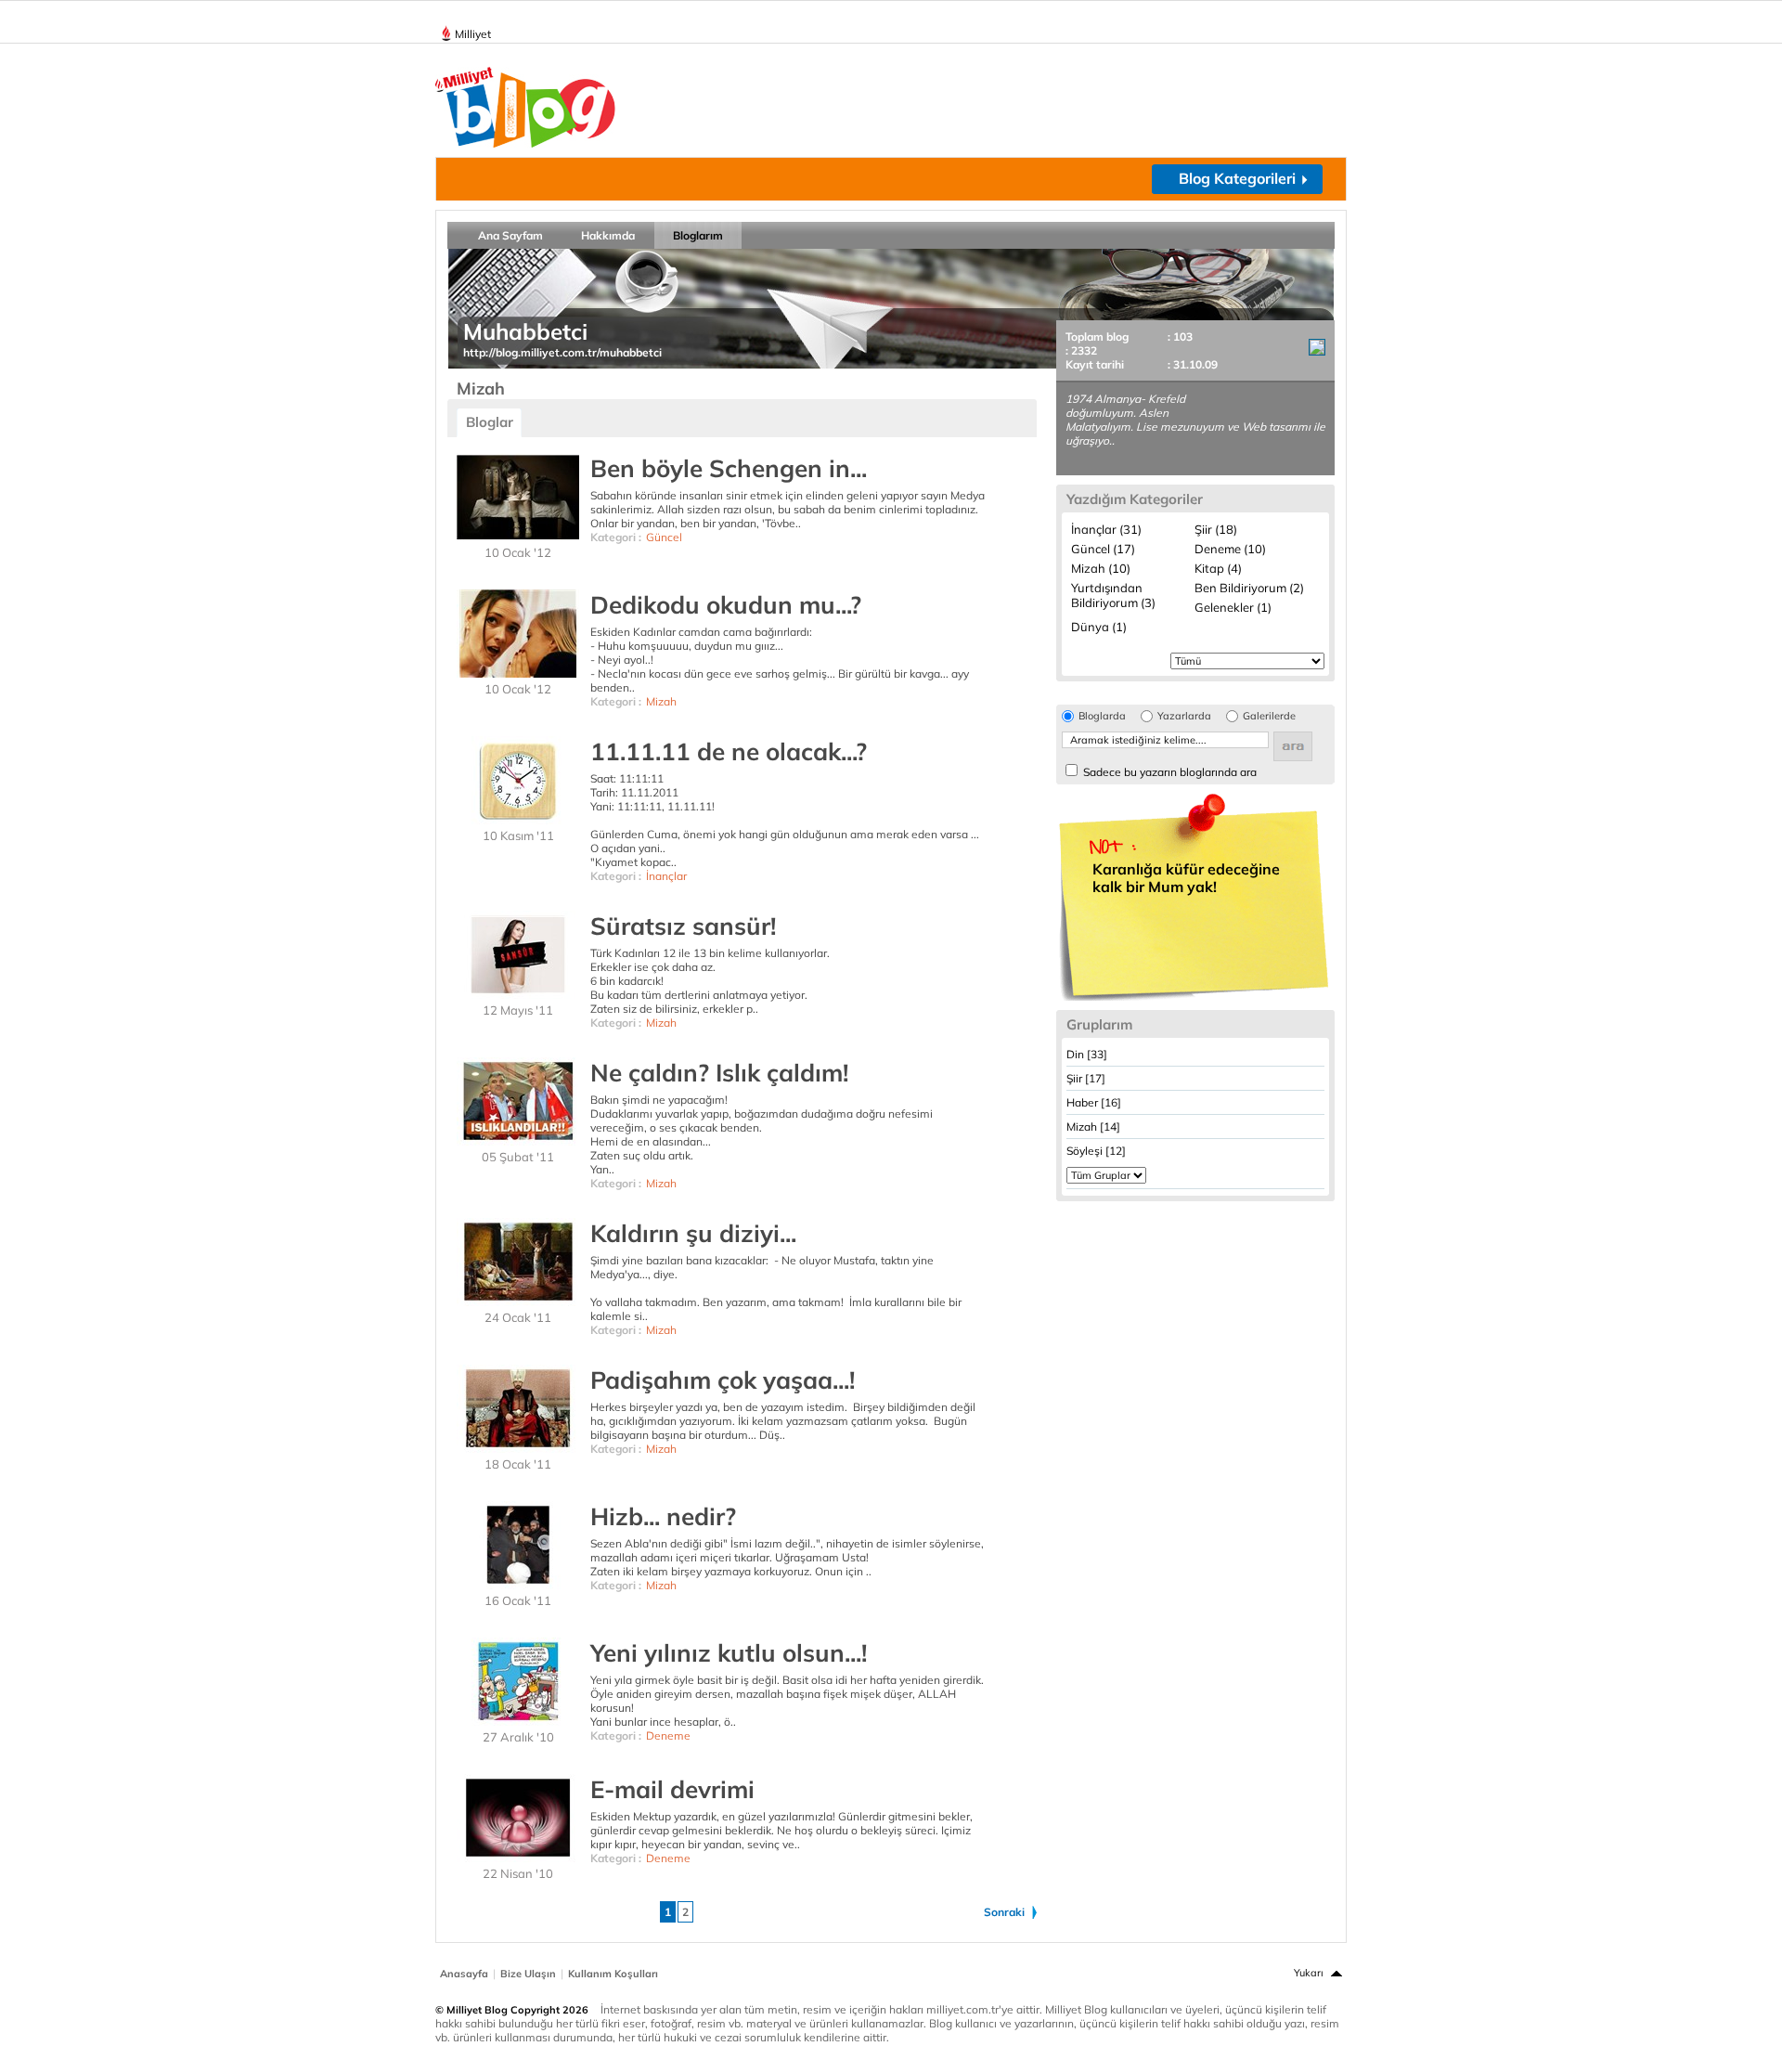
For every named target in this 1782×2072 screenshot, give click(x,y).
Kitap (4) (1218, 568)
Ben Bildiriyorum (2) (1249, 588)
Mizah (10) (1101, 568)
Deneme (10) (1230, 549)
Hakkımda (608, 235)
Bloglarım (698, 235)
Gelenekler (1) (1233, 607)
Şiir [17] (1086, 1078)
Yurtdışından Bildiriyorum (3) (1113, 595)
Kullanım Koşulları (613, 1974)
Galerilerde (1269, 716)
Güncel (664, 537)
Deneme (668, 1735)
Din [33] (1087, 1054)
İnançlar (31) (1106, 529)
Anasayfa (464, 1974)
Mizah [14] (1093, 1127)
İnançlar (666, 876)
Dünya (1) (1099, 627)
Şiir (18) (1216, 529)
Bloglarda (1102, 716)
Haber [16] (1094, 1102)
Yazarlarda (1184, 716)
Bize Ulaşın (528, 1974)
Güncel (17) (1103, 549)
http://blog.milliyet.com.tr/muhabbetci (562, 352)
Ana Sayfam (510, 235)
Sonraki (1004, 1912)
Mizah (661, 701)
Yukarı (1309, 1973)
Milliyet (473, 34)
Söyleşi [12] (1096, 1151)
